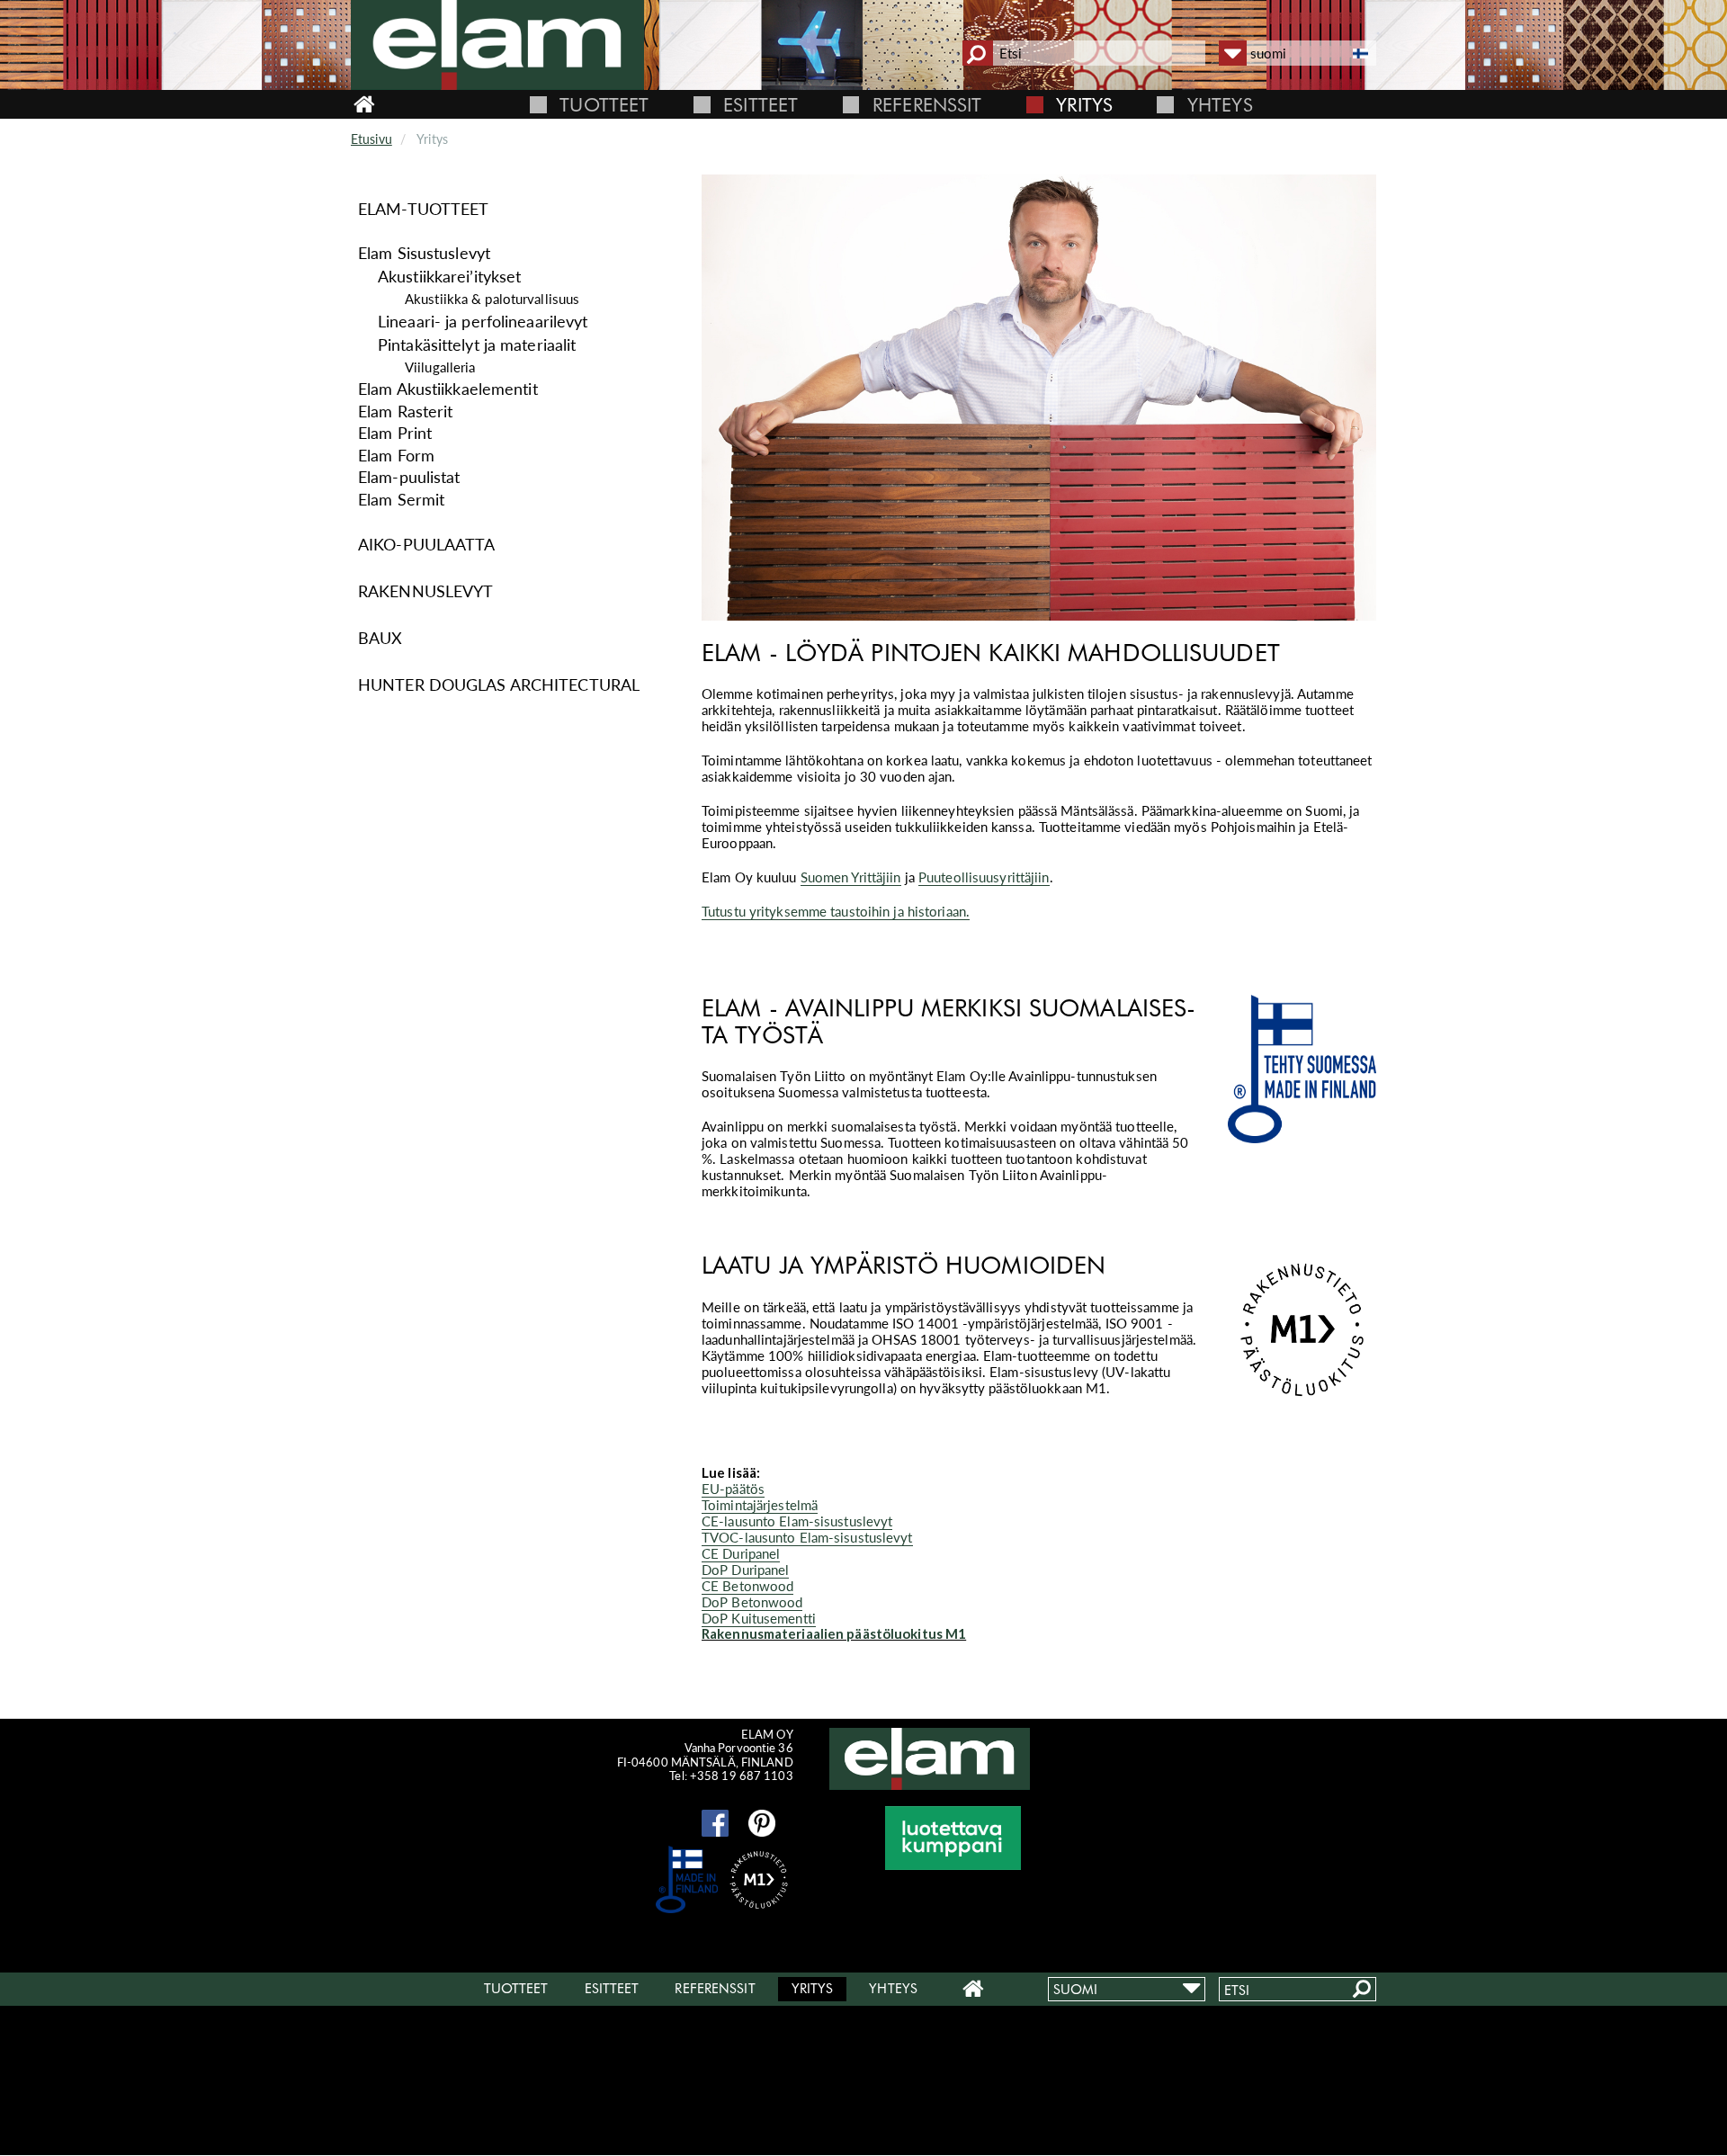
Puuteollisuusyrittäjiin (984, 877)
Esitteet (761, 105)
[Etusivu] (522, 45)
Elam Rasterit (405, 411)
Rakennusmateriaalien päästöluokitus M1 (834, 1633)
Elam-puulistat (409, 477)
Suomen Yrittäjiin (851, 877)
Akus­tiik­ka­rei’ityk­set (449, 277)
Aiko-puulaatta (427, 544)
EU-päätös (733, 1489)
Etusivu (371, 139)
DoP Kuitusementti (759, 1618)
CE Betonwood (747, 1586)
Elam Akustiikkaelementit (448, 389)
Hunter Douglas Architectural (499, 684)
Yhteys (1220, 105)
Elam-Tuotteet (423, 209)
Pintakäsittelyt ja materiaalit (477, 345)
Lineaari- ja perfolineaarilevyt (483, 322)
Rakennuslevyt (425, 591)
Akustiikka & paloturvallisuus (492, 299)
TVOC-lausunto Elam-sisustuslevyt (807, 1537)
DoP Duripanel (745, 1570)
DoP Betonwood (752, 1602)
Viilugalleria (440, 367)
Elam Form (396, 455)
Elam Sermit (401, 499)
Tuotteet (604, 105)
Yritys (1084, 105)
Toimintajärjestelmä (760, 1505)
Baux (380, 638)
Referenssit (927, 105)
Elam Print (395, 433)
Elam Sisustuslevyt (424, 253)
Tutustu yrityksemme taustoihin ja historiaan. (836, 911)
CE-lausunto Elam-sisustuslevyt (797, 1521)
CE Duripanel (741, 1553)
